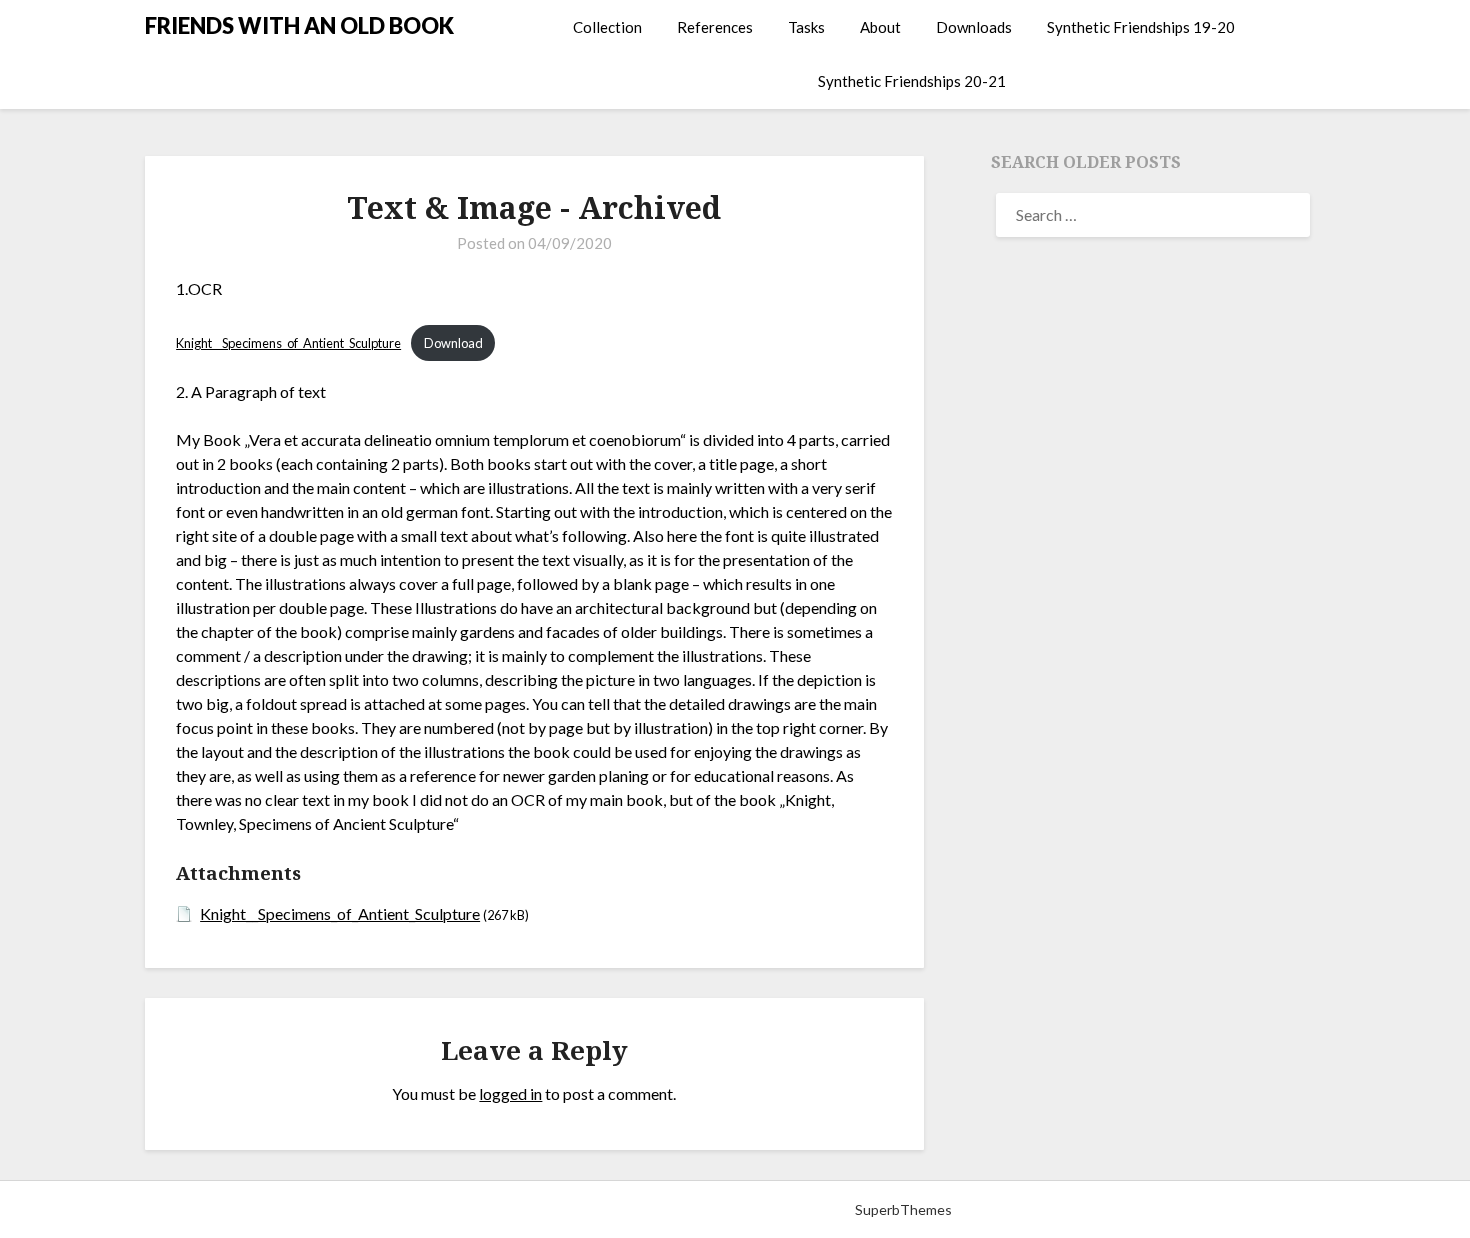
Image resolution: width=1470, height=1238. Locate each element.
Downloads (974, 27)
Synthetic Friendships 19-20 (1141, 27)
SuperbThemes (903, 1209)
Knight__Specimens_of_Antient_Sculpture (288, 343)
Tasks (806, 27)
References (715, 27)
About (880, 27)
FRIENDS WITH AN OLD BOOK (299, 25)
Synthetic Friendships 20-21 (912, 81)
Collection (607, 27)
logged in (510, 1093)
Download (453, 343)
